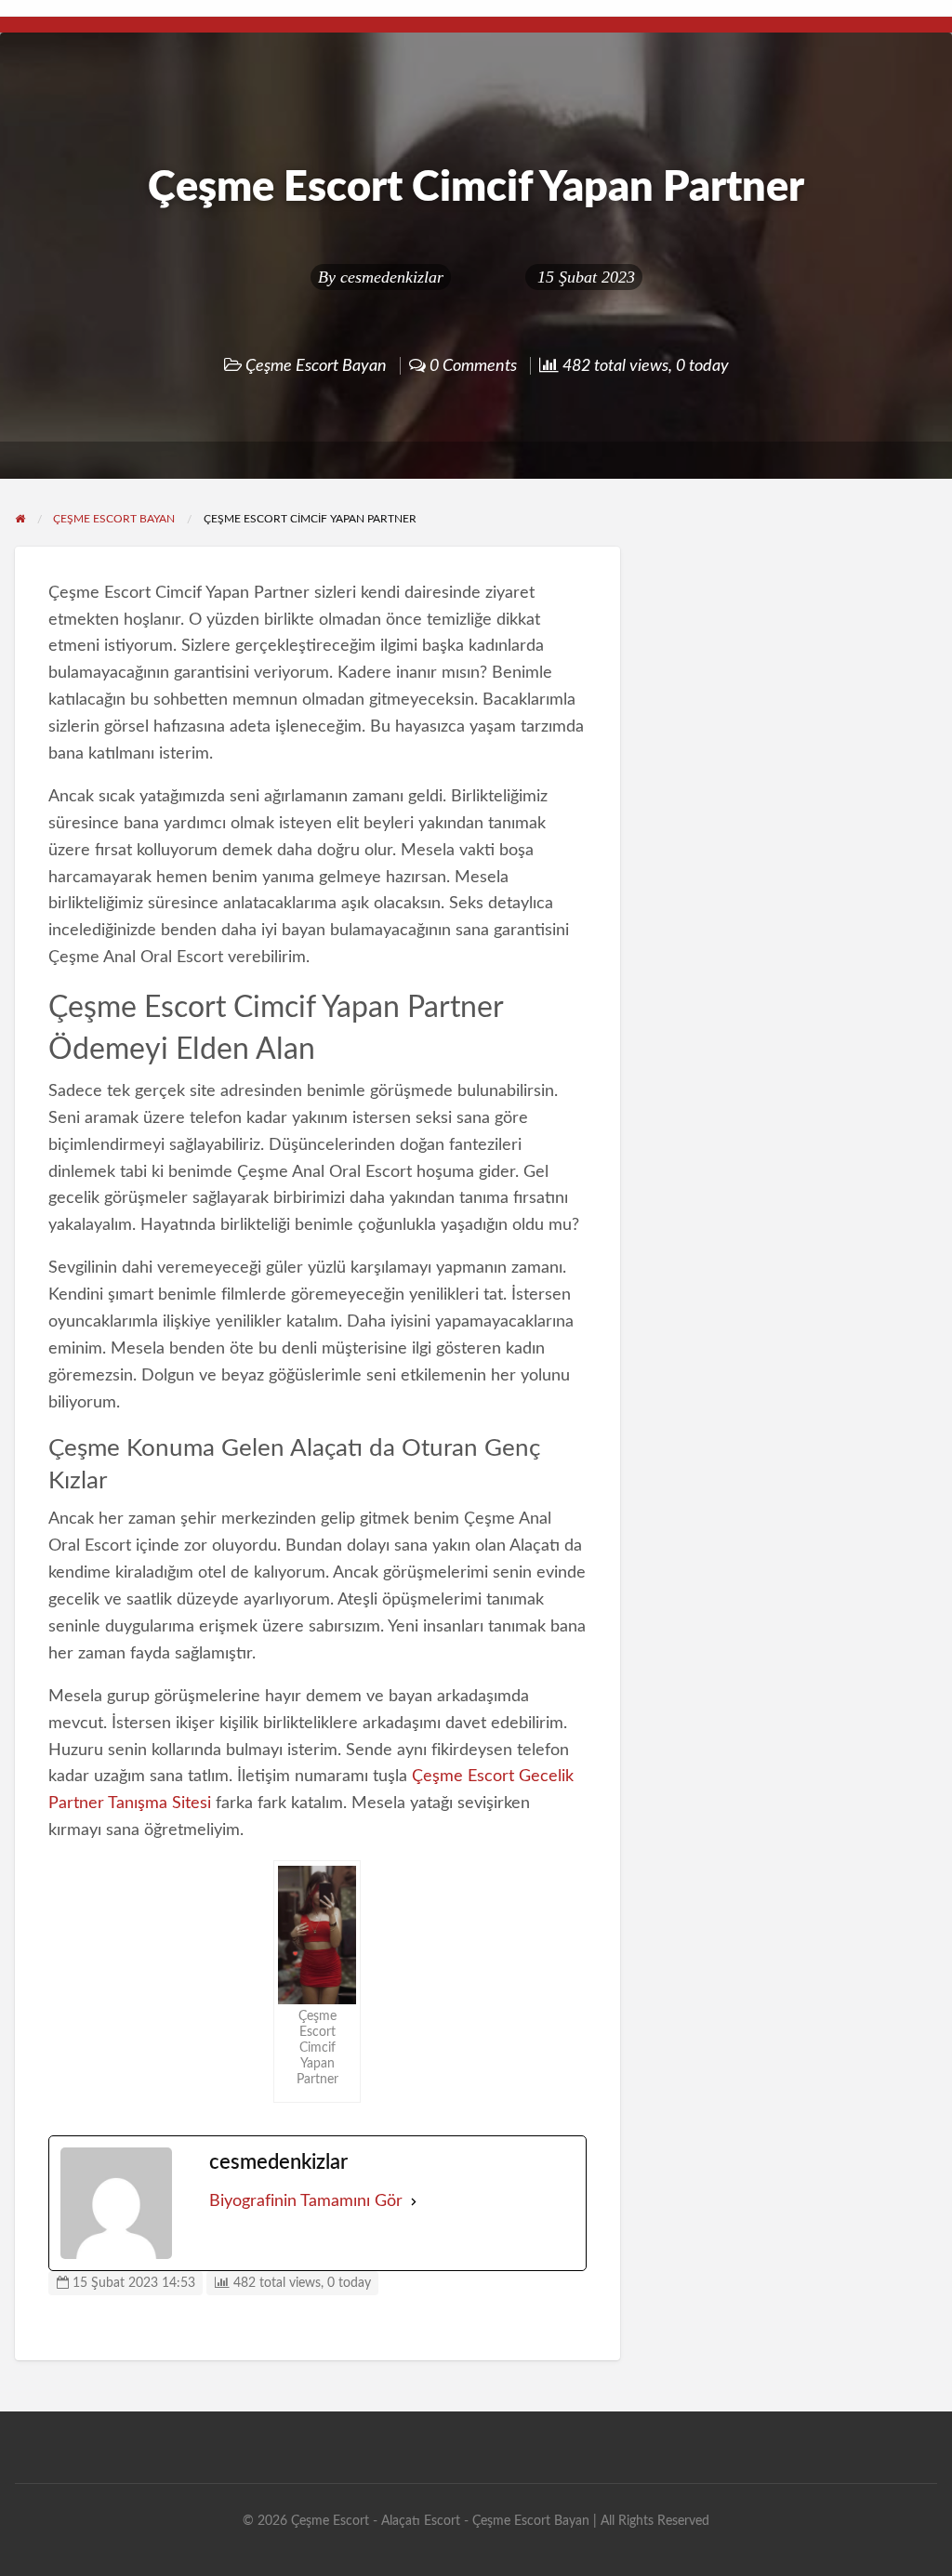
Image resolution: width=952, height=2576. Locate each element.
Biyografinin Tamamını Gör (306, 2201)
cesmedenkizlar (392, 277)
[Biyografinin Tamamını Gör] (414, 2202)
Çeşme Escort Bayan (316, 366)
